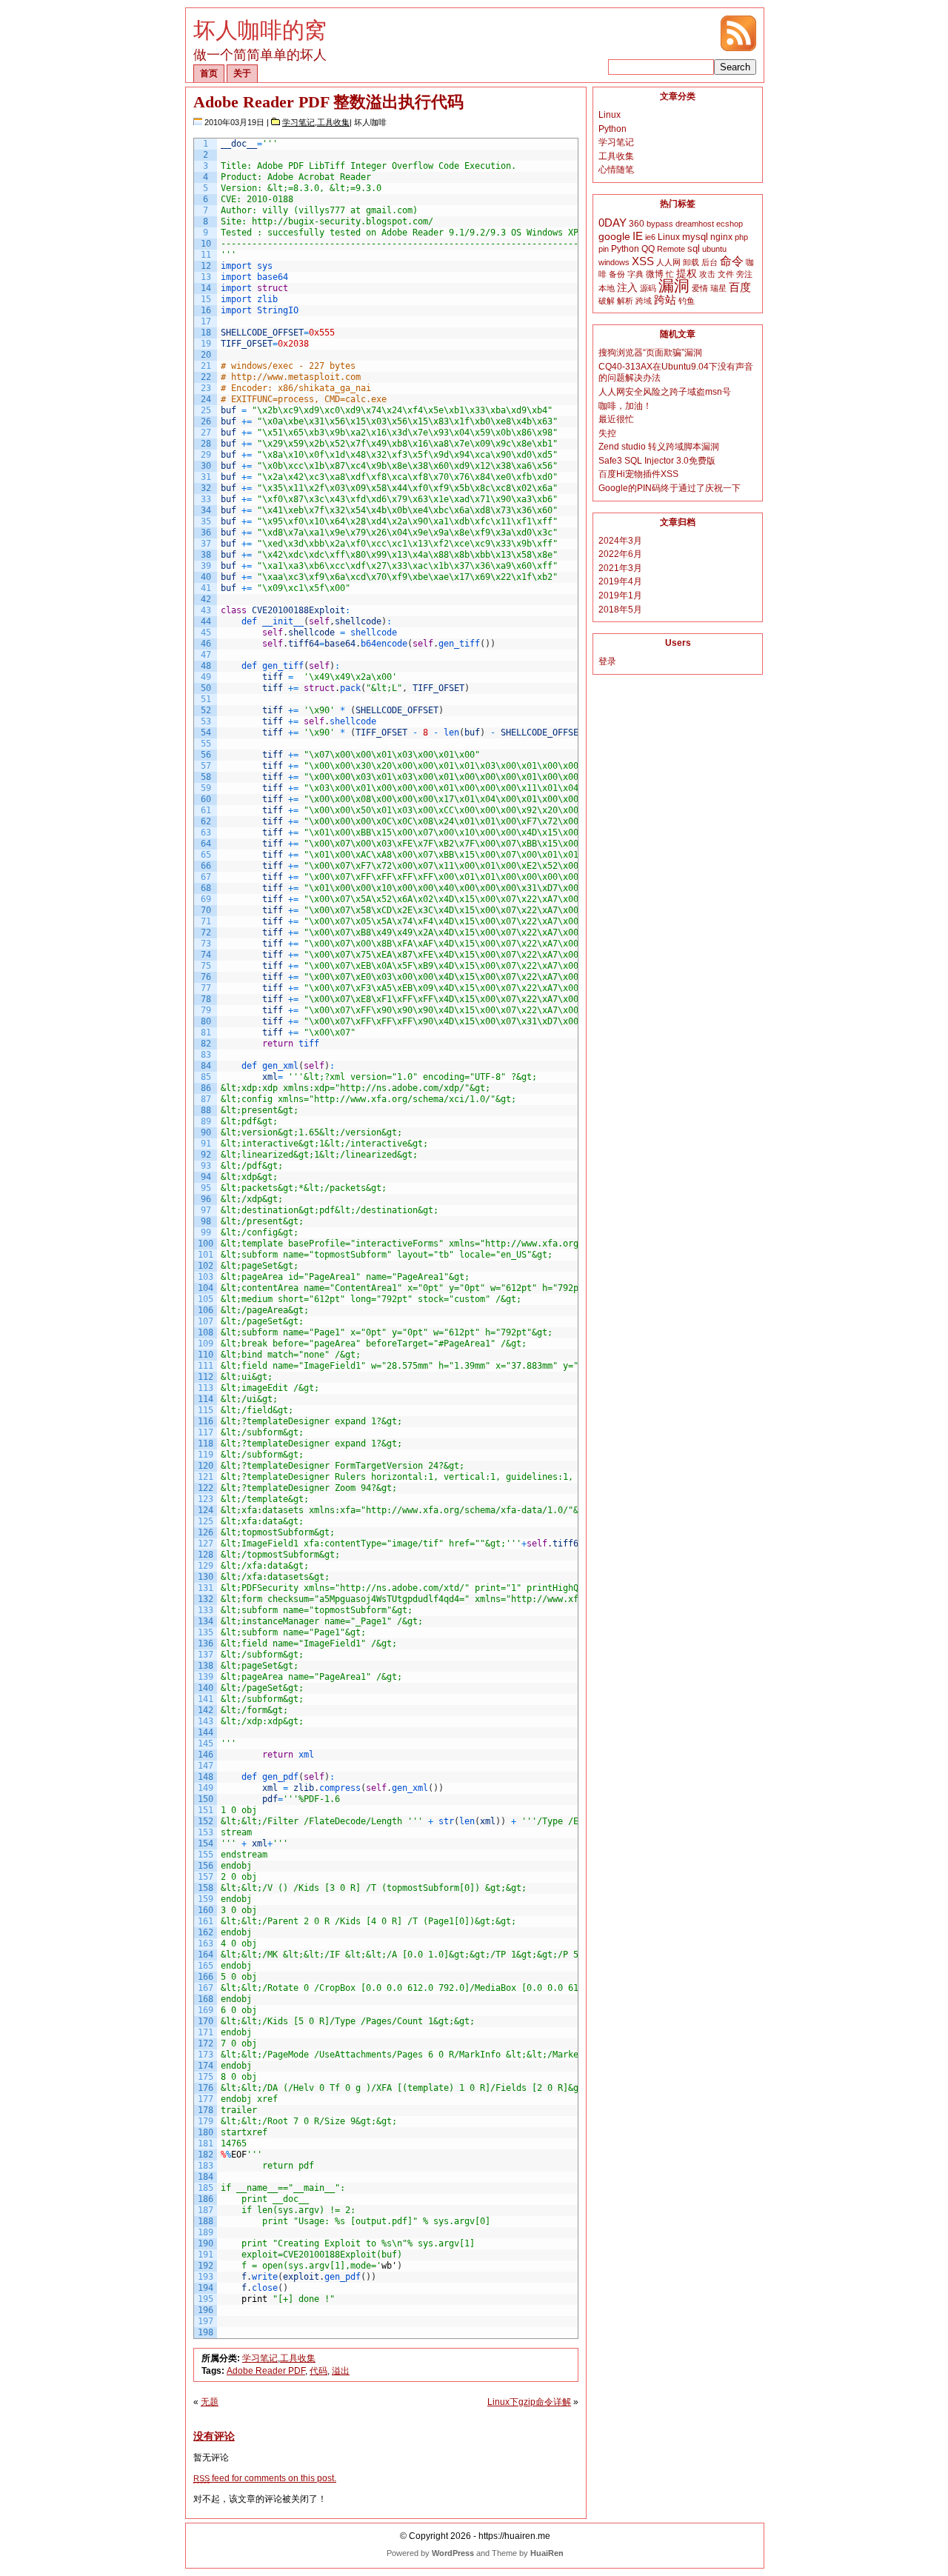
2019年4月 (620, 581)
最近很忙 (616, 419)
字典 (635, 274)
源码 (648, 288)
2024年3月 (620, 541)
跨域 (644, 301)
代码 (318, 2371)
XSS (643, 261)
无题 (210, 2402)
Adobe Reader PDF (266, 2371)
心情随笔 (616, 170)
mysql (695, 237)
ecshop (730, 224)
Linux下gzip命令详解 (529, 2402)
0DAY (612, 223)
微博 (655, 274)
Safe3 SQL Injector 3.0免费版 (657, 461)
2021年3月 (620, 568)
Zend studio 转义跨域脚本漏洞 (659, 447)
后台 (710, 262)
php (741, 237)
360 (637, 224)
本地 (607, 288)
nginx (721, 237)
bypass (660, 224)
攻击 (707, 274)
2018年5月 (620, 610)
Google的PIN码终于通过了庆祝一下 (670, 488)
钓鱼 (687, 301)
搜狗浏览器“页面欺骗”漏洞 (650, 353)
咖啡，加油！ (625, 406)
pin (604, 249)
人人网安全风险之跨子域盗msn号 (665, 392)
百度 (740, 287)
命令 (732, 261)
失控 (607, 433)
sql (694, 248)
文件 (726, 274)
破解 (607, 301)
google (614, 237)
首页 (209, 73)
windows (614, 262)
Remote (671, 249)
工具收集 (333, 122)
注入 (627, 287)
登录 (607, 661)
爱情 (700, 288)
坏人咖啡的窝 (260, 30)
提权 (687, 274)
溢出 (341, 2371)
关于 (242, 73)
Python (612, 129)
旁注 (744, 274)
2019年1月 (620, 595)
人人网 (668, 262)
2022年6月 (620, 554)
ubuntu (714, 249)
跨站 (665, 300)
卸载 (691, 262)
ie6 (650, 237)
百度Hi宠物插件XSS (638, 474)
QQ (648, 249)
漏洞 (674, 286)
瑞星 (718, 288)
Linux (610, 115)
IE (638, 236)
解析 (625, 301)
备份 (617, 274)
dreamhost (695, 224)
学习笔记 (298, 122)
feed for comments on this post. (265, 2478)
